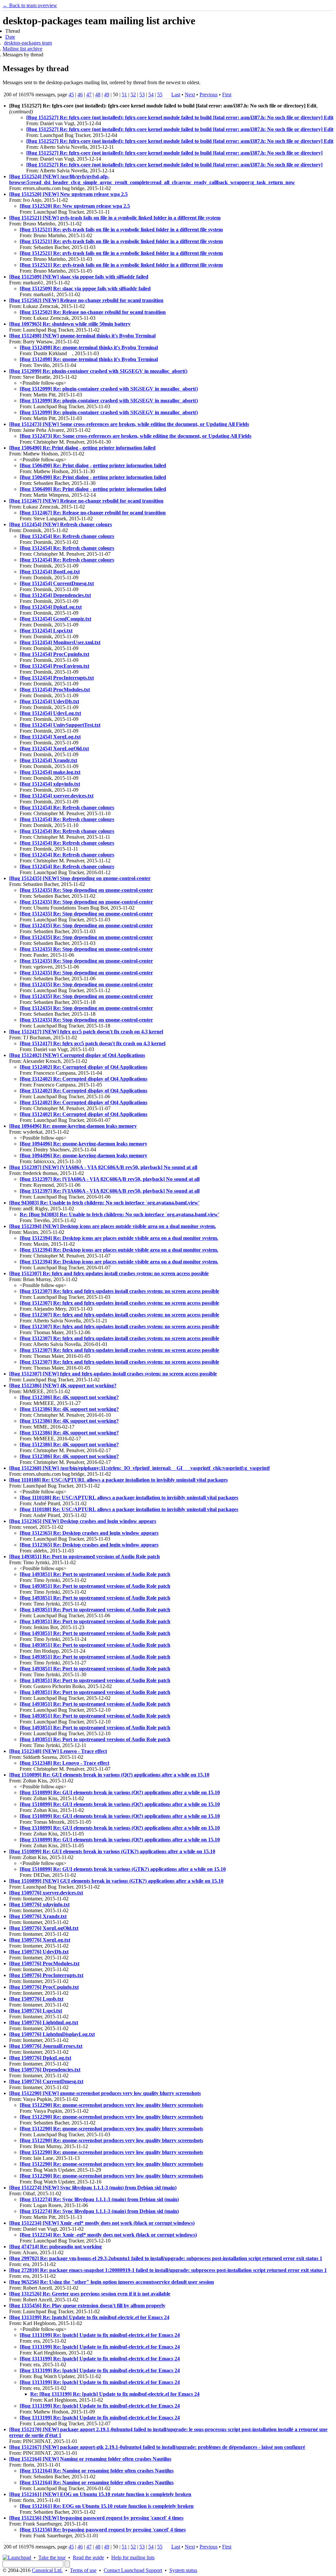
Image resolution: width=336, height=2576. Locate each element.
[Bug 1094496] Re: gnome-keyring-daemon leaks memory (73, 1126)
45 (71, 95)
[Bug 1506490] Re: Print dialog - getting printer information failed (82, 448)
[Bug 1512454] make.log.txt (50, 772)
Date (10, 37)
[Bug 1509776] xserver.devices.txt (46, 1893)
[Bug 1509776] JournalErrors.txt (46, 2046)
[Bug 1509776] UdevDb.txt (39, 1952)
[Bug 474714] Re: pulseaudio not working (55, 2247)
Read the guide (88, 2557)
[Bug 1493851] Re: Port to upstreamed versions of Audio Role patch (84, 1557)
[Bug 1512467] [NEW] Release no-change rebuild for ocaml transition (86, 501)
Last (176, 95)
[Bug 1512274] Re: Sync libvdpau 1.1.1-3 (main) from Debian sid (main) (99, 2199)
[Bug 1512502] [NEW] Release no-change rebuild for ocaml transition (86, 300)
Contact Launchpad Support (133, 2570)
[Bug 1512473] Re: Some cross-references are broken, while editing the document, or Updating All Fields (136, 436)
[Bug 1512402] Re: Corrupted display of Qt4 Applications (84, 1067)
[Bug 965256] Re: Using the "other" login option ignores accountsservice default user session (112, 2282)
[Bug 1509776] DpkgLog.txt (40, 2058)
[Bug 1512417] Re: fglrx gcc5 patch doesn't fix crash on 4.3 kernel (93, 1043)
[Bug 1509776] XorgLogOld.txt (44, 1928)
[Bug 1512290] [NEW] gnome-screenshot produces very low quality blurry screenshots (105, 2093)
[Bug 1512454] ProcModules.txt (55, 690)
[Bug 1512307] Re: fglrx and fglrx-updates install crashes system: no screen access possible (109, 1273)
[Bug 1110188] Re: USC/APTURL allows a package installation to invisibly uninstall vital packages (118, 1480)
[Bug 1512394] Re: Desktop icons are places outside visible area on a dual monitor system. (119, 1238)
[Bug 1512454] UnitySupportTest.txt (60, 725)
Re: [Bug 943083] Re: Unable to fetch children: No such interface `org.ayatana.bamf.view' (119, 1214)
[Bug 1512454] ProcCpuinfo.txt (54, 654)
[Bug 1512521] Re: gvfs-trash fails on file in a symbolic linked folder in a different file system (121, 230)
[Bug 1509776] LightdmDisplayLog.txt (52, 2034)
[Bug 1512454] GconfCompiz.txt (55, 619)
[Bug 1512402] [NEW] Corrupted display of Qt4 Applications (77, 1055)
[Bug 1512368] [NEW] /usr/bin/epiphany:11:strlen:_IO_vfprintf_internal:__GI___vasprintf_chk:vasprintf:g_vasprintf (139, 1468)
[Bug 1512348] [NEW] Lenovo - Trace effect (58, 1751)
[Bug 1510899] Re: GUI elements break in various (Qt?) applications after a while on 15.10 (109, 1775)
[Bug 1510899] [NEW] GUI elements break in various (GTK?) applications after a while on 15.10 (116, 1881)
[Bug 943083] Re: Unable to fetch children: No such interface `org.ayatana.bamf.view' (104, 1203)
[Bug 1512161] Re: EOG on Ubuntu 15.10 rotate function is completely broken (107, 2506)
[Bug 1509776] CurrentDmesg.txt (46, 2081)
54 (151, 95)
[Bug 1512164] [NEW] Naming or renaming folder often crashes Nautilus (90, 2459)
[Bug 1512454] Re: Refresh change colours (67, 536)
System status (183, 2570)
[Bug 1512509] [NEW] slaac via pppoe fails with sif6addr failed (79, 277)
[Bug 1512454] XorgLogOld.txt (54, 749)
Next (190, 95)
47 (89, 95)
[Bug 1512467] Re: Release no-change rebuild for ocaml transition (93, 513)
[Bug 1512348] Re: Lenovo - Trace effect (64, 1763)
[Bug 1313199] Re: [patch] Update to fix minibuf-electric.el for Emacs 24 (89, 2317)
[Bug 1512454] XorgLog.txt (50, 737)
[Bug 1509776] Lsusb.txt (36, 1999)
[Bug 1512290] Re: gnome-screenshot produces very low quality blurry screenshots (111, 2105)
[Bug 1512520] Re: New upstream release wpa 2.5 (75, 206)
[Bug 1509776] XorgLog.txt (40, 1940)
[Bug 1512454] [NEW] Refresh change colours (61, 524)
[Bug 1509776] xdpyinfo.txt (39, 1904)
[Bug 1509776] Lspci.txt (36, 2011)
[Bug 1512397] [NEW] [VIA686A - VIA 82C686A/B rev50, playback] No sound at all (103, 1167)
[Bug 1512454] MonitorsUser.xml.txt (60, 642)
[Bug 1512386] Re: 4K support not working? (69, 1397)
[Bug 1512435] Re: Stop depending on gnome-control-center (86, 890)
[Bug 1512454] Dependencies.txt (55, 595)
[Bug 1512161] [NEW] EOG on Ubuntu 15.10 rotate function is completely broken (100, 2494)
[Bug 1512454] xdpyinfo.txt (50, 784)
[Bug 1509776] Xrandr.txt (38, 1916)
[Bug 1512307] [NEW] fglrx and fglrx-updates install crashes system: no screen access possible (113, 1374)
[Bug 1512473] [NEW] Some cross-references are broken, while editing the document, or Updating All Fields (129, 424)
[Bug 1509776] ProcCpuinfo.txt (44, 1987)
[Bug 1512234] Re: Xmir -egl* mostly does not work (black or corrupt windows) (108, 2235)
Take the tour (52, 2557)
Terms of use (83, 2570)
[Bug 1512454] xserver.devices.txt (57, 796)
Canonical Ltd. (47, 2570)
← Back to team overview (30, 5)
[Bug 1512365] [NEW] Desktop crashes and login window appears (83, 1521)
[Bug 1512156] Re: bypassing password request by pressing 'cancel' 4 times (103, 2530)
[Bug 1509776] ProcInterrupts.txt (46, 1975)
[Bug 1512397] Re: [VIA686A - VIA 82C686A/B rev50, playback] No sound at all (110, 1179)
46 (80, 95)
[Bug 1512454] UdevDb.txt (49, 701)
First (227, 95)
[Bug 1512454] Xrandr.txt (48, 760)
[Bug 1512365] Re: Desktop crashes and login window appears (89, 1533)
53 (142, 95)
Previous (209, 95)
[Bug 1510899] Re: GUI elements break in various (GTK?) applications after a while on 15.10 (112, 1851)
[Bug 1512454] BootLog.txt (50, 572)
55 (160, 95)
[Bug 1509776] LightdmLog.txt (44, 2022)
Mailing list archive (22, 49)
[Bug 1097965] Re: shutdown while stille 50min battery (70, 324)
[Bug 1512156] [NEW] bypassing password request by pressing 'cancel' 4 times (96, 2518)
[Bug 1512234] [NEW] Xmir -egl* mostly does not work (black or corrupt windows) (102, 2223)
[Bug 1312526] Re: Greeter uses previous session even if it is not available (90, 2294)
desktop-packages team (28, 43)
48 (98, 95)
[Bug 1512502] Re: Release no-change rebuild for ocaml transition (93, 312)
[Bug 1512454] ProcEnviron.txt (54, 666)
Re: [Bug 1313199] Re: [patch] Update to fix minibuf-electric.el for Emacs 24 (115, 2394)
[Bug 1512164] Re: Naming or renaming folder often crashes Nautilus (97, 2471)
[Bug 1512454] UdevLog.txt (50, 713)
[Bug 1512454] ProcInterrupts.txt (57, 678)
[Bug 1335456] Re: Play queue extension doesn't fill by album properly (87, 2306)
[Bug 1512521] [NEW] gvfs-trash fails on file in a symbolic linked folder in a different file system (115, 218)
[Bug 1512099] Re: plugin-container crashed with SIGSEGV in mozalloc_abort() (98, 371)
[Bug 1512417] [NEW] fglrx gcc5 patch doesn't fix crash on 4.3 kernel (86, 1032)
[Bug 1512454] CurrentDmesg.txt (57, 583)
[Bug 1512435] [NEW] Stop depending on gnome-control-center (80, 878)
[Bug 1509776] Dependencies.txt (45, 2070)
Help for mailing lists (133, 2557)
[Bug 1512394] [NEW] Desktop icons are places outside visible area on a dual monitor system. (113, 1226)
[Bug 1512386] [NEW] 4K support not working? (63, 1385)
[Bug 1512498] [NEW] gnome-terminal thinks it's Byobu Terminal (82, 336)
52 (133, 95)
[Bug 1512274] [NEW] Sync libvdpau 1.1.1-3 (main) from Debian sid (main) (93, 2188)
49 (107, 95)
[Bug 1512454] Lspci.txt (46, 631)
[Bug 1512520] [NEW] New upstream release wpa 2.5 (68, 194)
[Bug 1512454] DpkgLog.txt (51, 607)
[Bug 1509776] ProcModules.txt (44, 1963)
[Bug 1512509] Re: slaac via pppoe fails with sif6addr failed (85, 288)
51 (124, 95)
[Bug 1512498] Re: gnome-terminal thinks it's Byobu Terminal (89, 347)
